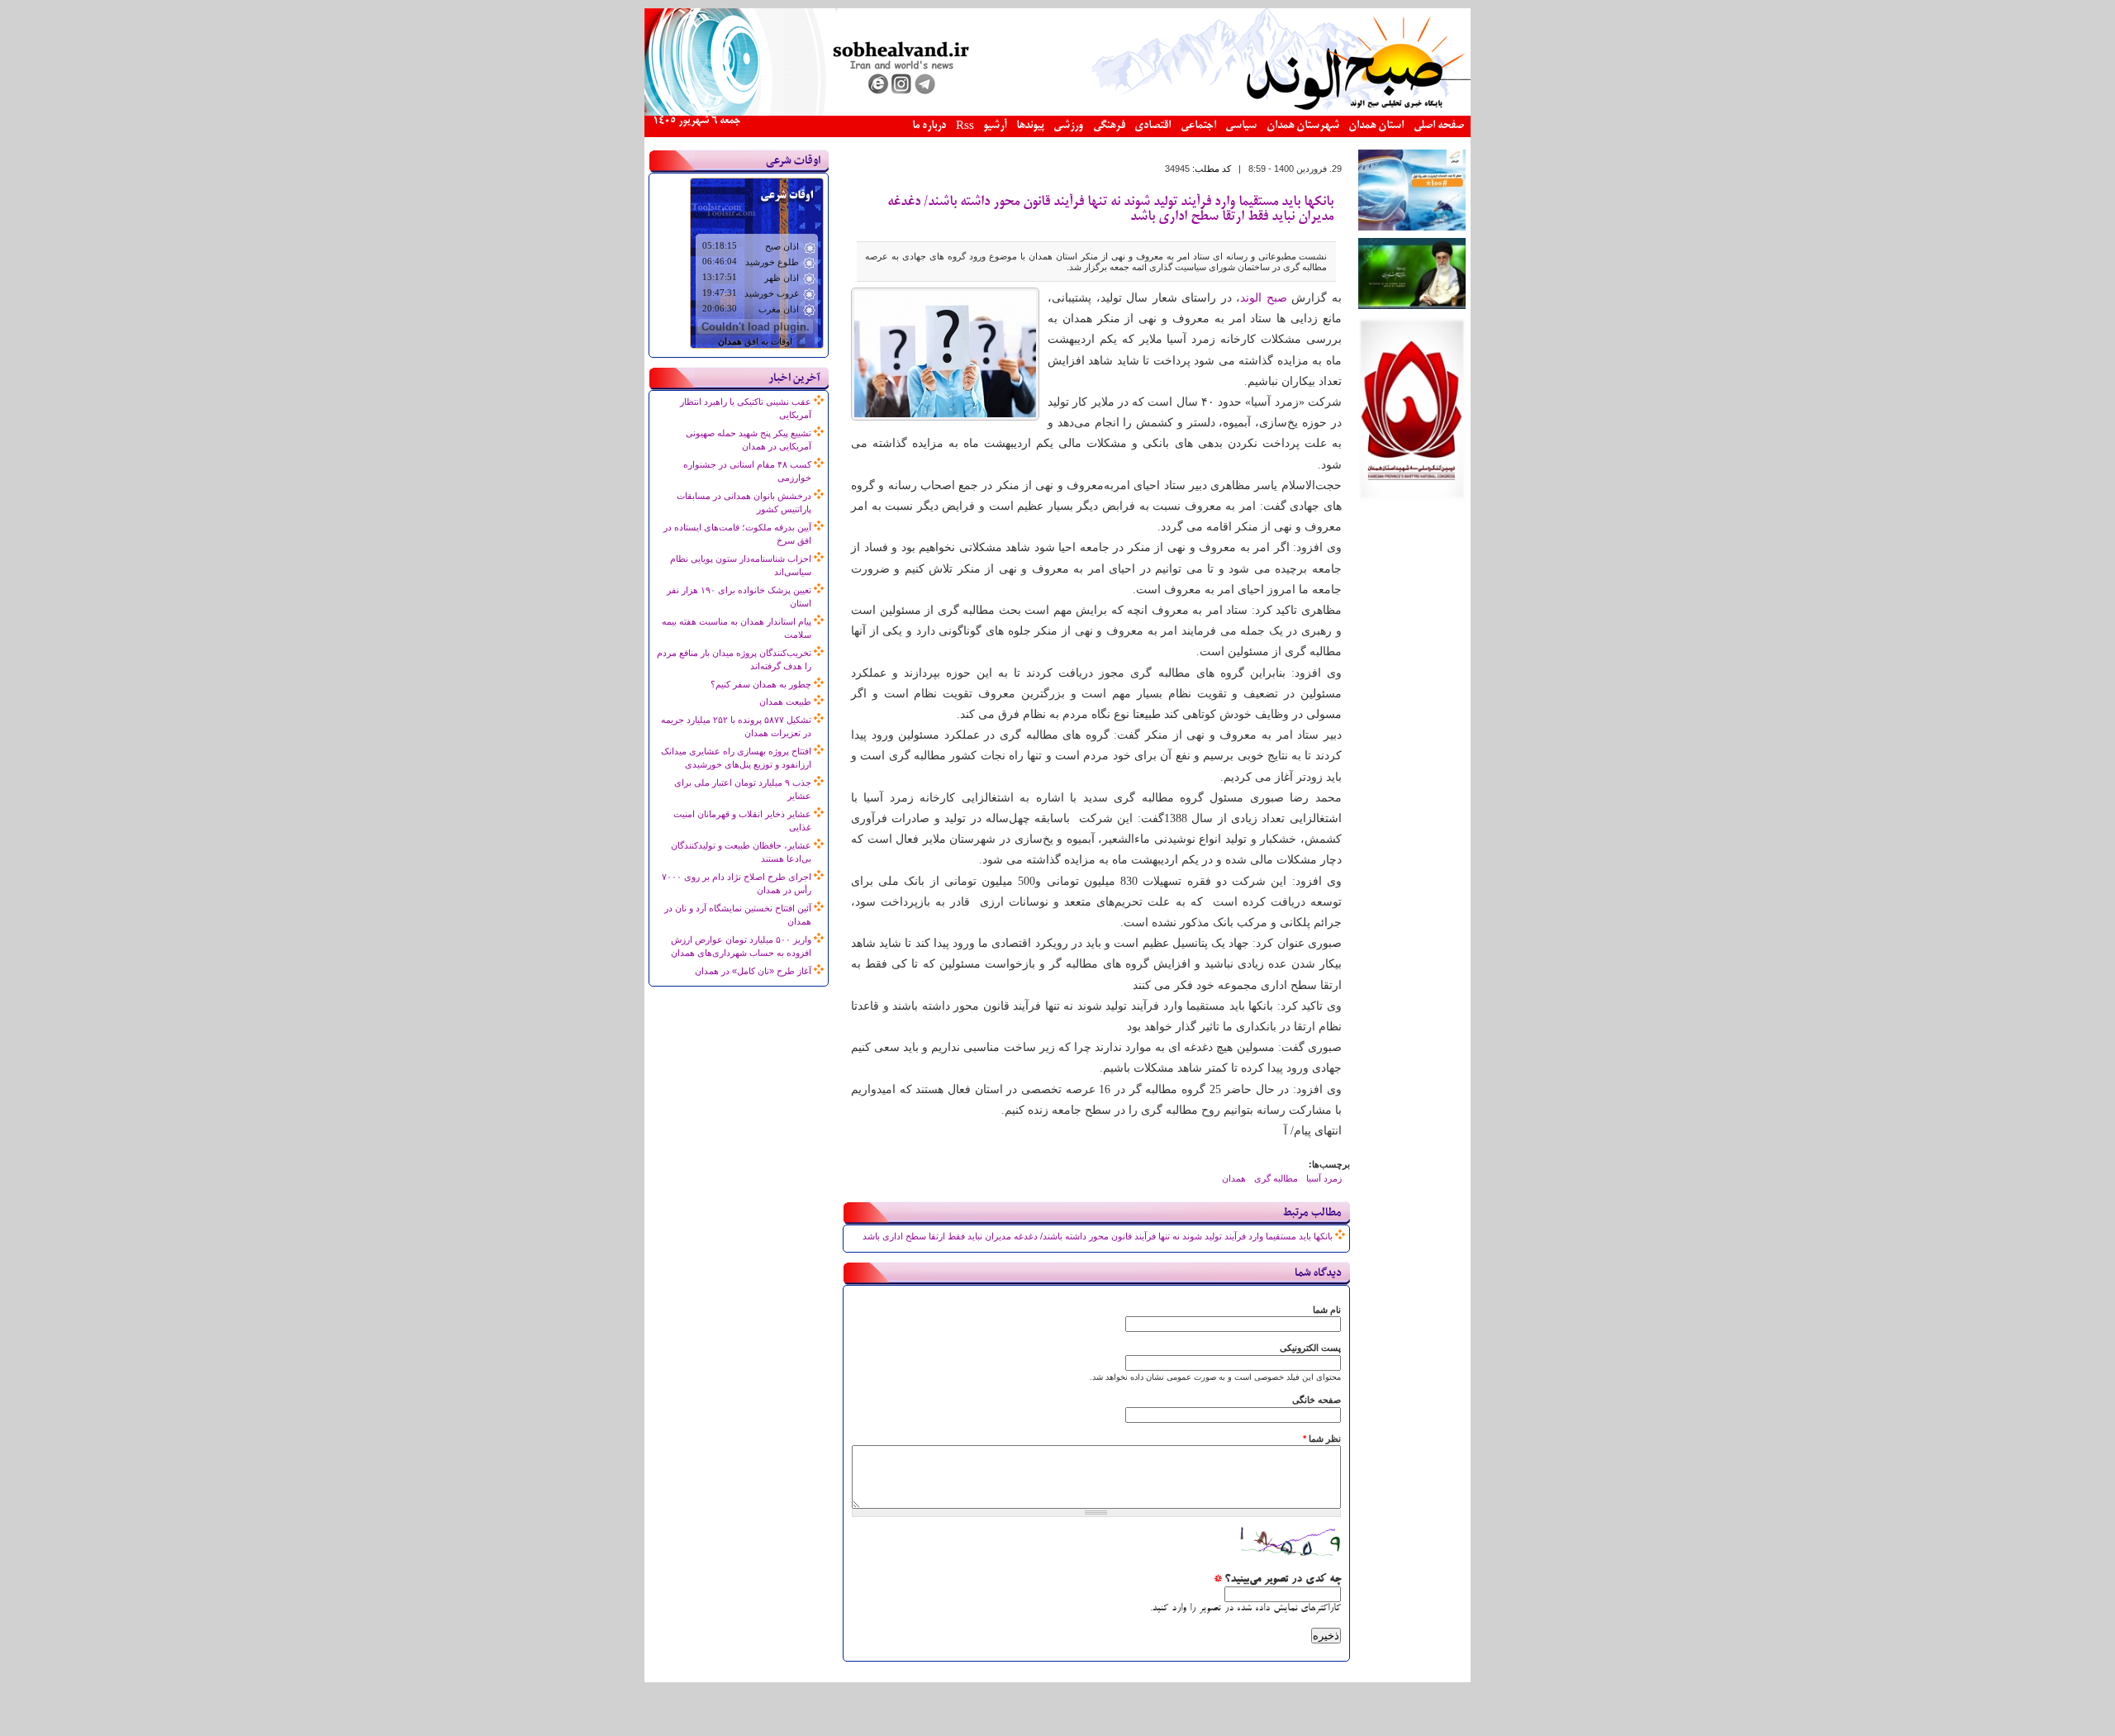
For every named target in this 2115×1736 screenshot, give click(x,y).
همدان (1234, 1178)
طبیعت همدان (785, 702)
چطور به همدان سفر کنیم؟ (761, 684)
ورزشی (1068, 126)
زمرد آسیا (1324, 1178)
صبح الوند (1264, 298)
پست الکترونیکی (1310, 1348)
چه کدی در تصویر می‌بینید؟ (1277, 1580)
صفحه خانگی (1317, 1400)
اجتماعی (1198, 126)
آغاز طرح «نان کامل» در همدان (753, 971)
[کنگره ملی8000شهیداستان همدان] (1412, 497)
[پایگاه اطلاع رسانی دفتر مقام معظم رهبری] (1412, 306)
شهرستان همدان (1303, 126)
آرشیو (995, 126)
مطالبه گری (1276, 1178)
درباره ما (929, 126)
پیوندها (1030, 126)
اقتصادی (1153, 126)
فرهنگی (1109, 126)
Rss (965, 127)
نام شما (1327, 1310)
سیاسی (1241, 126)
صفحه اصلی (1439, 126)
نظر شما (1322, 1439)
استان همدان (1376, 126)
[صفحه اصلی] (1057, 112)
